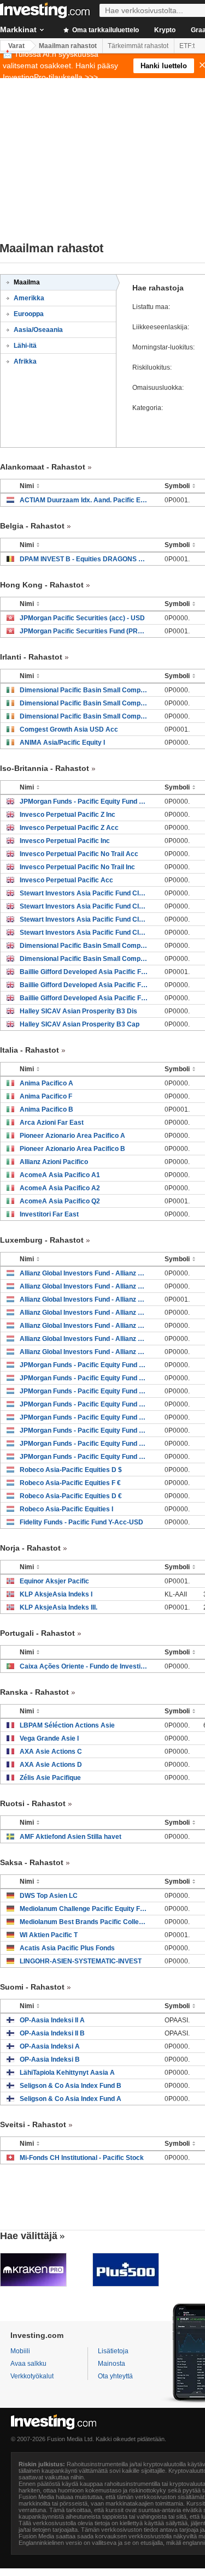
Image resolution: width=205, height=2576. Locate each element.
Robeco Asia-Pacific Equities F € (70, 1483)
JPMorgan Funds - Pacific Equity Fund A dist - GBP (84, 802)
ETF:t (187, 46)
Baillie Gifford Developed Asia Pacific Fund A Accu (84, 998)
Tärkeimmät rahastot (138, 46)
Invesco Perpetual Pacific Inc (65, 841)
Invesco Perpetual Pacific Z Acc (69, 828)
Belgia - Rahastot (32, 526)
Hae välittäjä (29, 2236)
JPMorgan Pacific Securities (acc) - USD (82, 618)
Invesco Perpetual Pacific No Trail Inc (77, 867)
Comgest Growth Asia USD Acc (69, 729)
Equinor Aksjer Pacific (54, 1581)
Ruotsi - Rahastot (33, 1803)
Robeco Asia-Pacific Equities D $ (71, 1470)
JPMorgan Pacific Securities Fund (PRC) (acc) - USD (84, 631)
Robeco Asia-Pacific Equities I (66, 1509)
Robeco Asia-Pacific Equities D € (71, 1496)
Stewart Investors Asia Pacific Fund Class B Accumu (84, 893)
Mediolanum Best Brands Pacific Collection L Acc (84, 1922)
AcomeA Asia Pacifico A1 (60, 1175)
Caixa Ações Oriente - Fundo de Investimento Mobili (84, 1666)
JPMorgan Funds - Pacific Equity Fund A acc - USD (84, 1457)
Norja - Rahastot (30, 1548)
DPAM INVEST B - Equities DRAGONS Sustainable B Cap (84, 559)
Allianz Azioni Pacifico (54, 1162)
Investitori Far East (49, 1214)
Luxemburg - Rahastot (42, 1240)
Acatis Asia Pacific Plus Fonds (67, 1948)
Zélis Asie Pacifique (50, 1778)
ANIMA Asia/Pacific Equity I (62, 743)
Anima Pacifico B (46, 1109)
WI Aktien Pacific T (49, 1935)
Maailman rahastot (68, 46)
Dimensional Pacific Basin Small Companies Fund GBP (84, 946)
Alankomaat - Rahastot (43, 467)
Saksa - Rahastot (32, 1862)
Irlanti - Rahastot (31, 657)
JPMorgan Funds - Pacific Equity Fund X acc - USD (84, 1391)
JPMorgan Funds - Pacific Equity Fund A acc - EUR (84, 1378)
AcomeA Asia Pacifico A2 (60, 1188)
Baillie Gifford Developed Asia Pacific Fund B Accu (84, 985)
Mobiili (20, 2351)
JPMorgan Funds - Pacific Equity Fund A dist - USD (84, 1444)
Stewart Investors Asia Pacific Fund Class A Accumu (84, 906)
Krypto (165, 30)
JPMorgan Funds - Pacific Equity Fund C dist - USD (84, 1417)
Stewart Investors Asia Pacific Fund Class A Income (84, 933)
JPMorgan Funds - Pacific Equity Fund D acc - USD (84, 1404)
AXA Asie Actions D (51, 1765)
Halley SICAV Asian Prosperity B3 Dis (78, 1011)
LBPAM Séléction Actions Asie (67, 1725)
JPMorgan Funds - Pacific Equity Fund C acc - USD (84, 1431)
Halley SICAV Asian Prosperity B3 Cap (80, 1024)
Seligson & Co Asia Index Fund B (71, 2086)
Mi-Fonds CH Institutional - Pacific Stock (82, 2158)
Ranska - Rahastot (34, 1692)
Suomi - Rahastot (32, 1987)
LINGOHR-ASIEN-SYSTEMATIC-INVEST (81, 1961)
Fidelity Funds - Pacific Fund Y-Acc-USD (81, 1522)
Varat (16, 46)
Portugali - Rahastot (37, 1633)
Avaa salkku (28, 2364)
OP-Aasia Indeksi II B (52, 2033)
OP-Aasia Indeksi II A (52, 2020)
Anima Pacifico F (46, 1096)
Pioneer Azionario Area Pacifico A (72, 1136)
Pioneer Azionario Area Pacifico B (72, 1149)
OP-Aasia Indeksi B (50, 2059)
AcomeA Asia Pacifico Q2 (60, 1201)
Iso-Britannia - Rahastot (45, 768)
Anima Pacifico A (46, 1083)
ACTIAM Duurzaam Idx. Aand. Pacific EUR (84, 500)
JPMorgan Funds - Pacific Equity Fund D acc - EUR (84, 1365)
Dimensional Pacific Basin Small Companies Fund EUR (84, 716)
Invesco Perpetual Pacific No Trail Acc (79, 854)
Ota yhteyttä (115, 2376)
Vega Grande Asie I (49, 1738)
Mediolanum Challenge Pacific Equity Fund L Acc (84, 1909)
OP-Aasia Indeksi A (50, 2046)
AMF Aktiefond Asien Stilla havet (71, 1837)
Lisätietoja (113, 2351)
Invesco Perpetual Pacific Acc (66, 880)
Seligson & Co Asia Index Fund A (71, 2099)
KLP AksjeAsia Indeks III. (58, 1607)
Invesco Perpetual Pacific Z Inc (68, 815)
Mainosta (112, 2364)
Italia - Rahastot (30, 1050)
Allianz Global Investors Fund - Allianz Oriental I (84, 1273)
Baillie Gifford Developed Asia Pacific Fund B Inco (84, 972)
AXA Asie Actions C (51, 1752)
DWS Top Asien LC (49, 1896)
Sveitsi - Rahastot (33, 2124)
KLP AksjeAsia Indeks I (56, 1594)
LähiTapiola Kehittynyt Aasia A (67, 2073)
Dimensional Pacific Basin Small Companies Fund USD (84, 690)
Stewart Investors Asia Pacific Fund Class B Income (84, 919)
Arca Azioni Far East (52, 1123)
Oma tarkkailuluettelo (105, 30)
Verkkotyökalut (32, 2376)
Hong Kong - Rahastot (42, 585)
